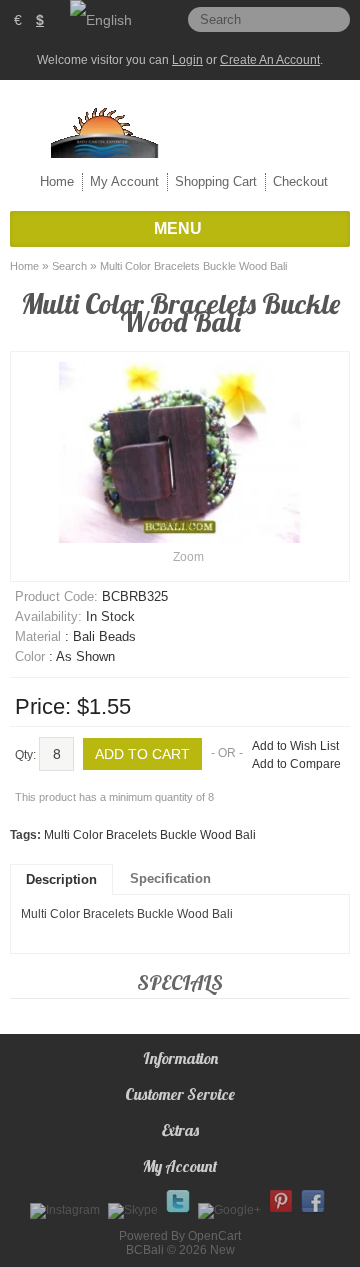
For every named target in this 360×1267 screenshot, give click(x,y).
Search (69, 266)
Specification (170, 878)
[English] (101, 20)
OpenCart (214, 1236)
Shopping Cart (216, 181)
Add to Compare (296, 764)
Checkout (300, 181)
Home (57, 181)
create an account (270, 60)
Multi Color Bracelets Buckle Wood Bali (193, 266)
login (187, 60)
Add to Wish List (295, 746)
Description (61, 879)
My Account (124, 181)
